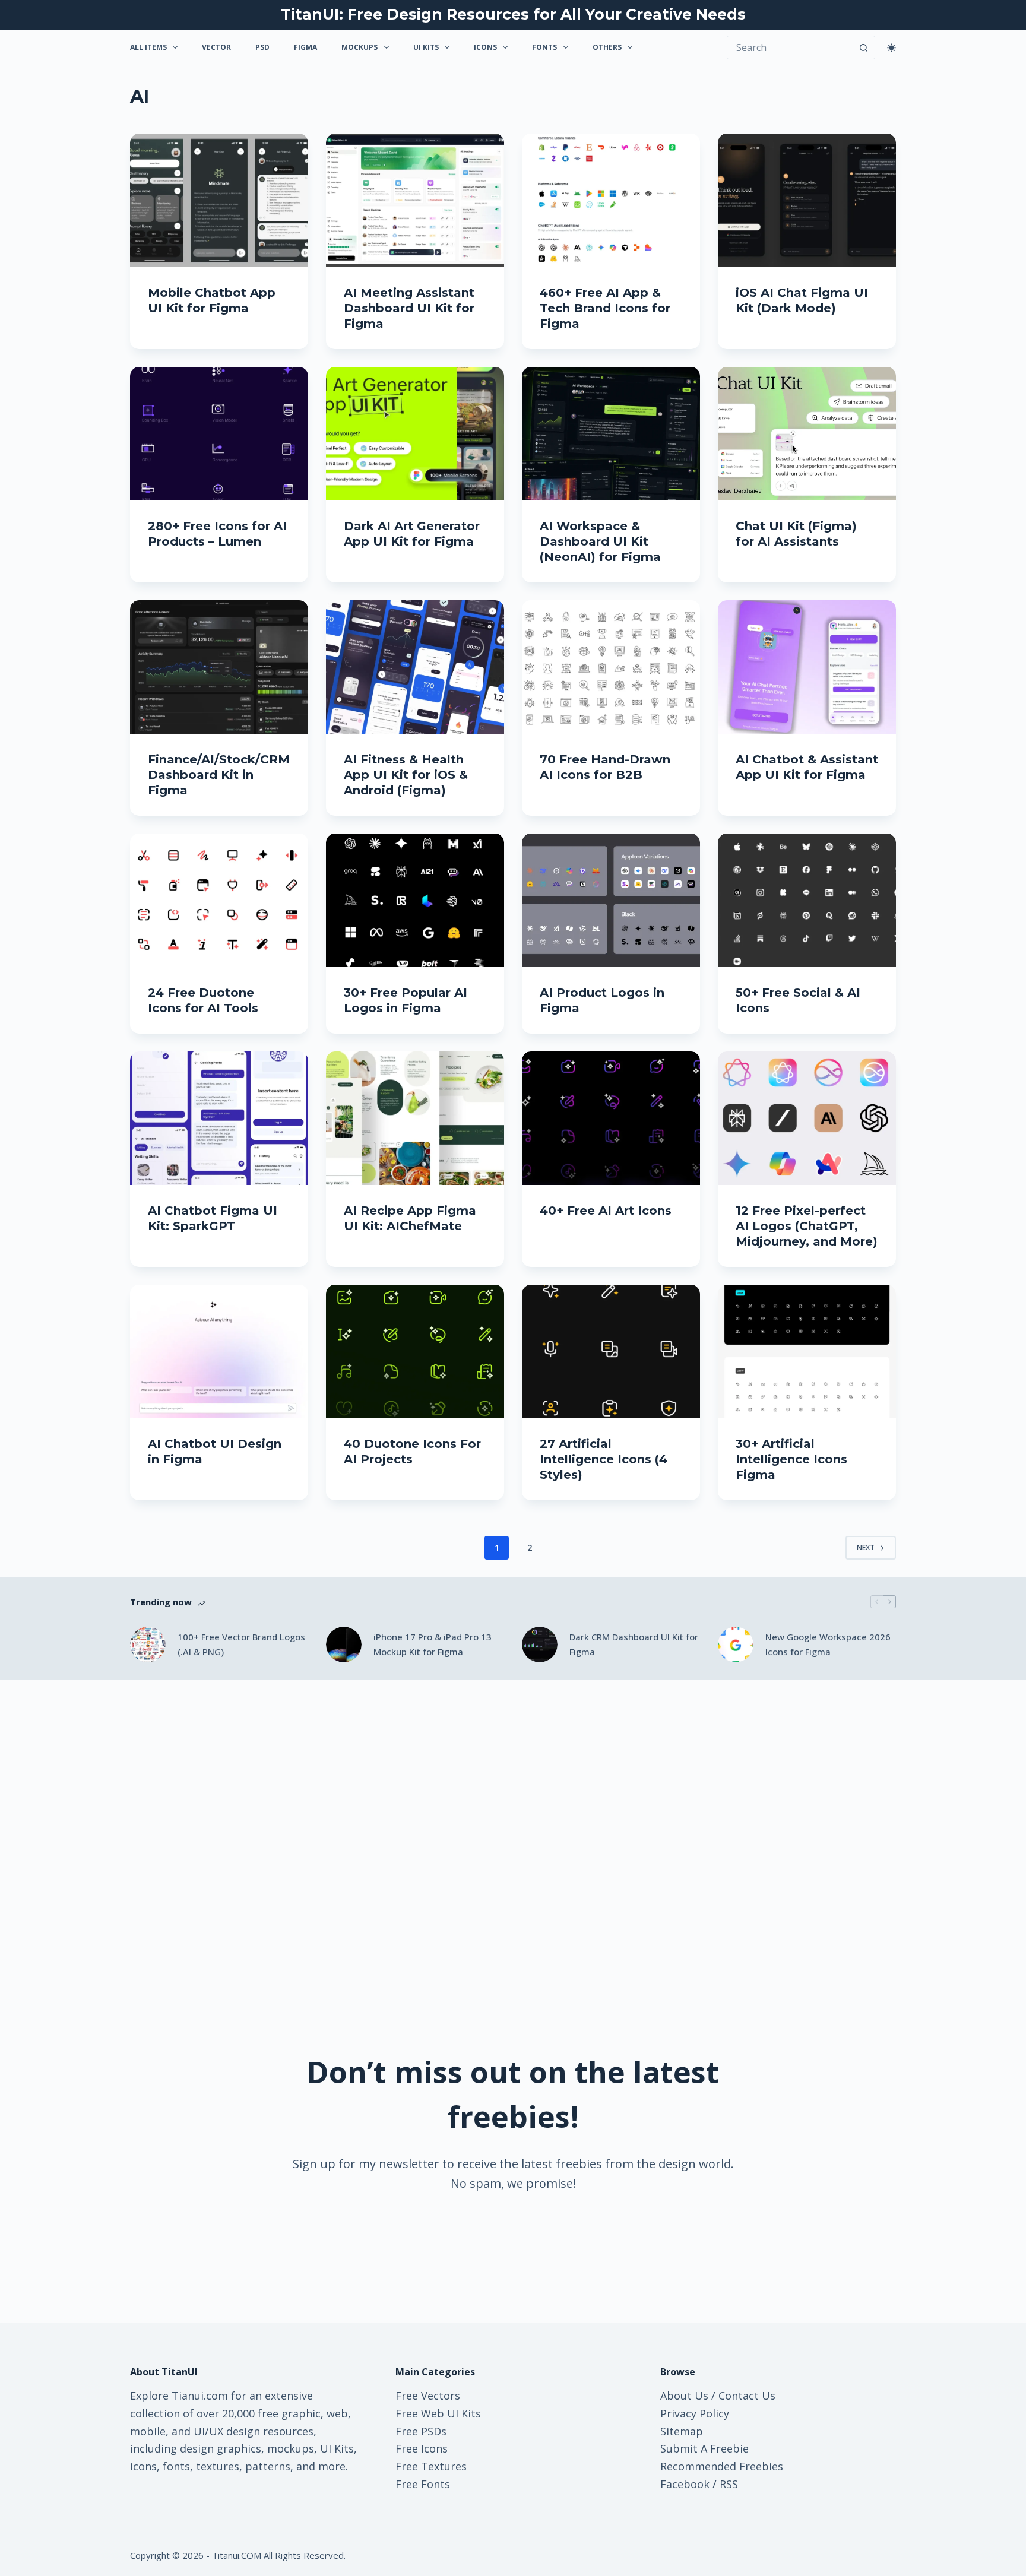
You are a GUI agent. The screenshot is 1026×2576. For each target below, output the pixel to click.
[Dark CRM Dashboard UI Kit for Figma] (540, 1645)
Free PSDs (421, 2431)
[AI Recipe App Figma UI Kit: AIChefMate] (415, 1118)
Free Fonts (423, 2484)
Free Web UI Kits (438, 2413)
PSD (262, 47)
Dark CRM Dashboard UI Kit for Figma (634, 1644)
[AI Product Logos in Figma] (611, 900)
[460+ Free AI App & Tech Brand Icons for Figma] (611, 200)
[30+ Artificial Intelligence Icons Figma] (807, 1352)
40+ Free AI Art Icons (606, 1211)
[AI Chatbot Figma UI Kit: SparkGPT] (219, 1118)
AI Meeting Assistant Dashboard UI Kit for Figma (409, 308)
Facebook (685, 2484)
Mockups (360, 47)
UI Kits (426, 47)
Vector (216, 47)
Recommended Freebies (722, 2466)
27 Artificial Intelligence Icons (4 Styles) (604, 1459)
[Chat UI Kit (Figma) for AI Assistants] (807, 434)
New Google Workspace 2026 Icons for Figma (828, 1644)
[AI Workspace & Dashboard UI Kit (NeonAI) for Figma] (611, 434)
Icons (485, 47)
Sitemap (682, 2431)
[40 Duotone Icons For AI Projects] (415, 1352)
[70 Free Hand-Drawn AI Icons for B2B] (611, 667)
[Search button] (863, 47)
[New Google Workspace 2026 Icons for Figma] (736, 1645)
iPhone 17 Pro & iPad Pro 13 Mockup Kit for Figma (433, 1644)
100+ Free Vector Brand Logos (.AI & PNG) (241, 1644)
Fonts (544, 47)
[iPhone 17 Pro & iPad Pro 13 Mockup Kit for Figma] (344, 1645)
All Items (148, 47)
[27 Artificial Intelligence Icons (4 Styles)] (611, 1352)
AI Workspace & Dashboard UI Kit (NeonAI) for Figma (600, 541)
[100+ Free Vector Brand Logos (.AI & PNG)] (148, 1645)
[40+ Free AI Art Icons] (611, 1118)
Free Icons (422, 2448)
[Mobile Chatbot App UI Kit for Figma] (219, 200)
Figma (305, 47)
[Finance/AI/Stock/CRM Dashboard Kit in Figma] (219, 667)
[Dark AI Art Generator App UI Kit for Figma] (415, 434)
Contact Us (747, 2396)
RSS (729, 2484)
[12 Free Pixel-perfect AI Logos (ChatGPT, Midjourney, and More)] (807, 1118)
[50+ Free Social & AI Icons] (807, 900)
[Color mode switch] (892, 48)
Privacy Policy (695, 2413)
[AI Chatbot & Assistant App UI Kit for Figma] (807, 667)
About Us (684, 2396)
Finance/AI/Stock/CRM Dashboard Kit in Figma (219, 775)
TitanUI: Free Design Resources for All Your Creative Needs (513, 14)
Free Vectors (428, 2396)
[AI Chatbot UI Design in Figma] (219, 1352)
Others (607, 47)
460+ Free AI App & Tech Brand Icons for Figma (605, 308)
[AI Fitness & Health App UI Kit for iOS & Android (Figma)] (415, 667)
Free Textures (431, 2466)
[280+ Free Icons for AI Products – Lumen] (219, 434)
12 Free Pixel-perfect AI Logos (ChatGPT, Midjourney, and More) (807, 1226)
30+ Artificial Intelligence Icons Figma (791, 1459)
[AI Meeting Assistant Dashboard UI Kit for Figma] (415, 200)
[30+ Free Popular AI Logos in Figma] (415, 900)
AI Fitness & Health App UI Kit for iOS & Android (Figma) (406, 775)
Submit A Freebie (704, 2448)
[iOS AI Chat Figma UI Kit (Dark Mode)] (807, 200)
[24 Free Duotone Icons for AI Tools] (219, 900)
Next (866, 1547)
